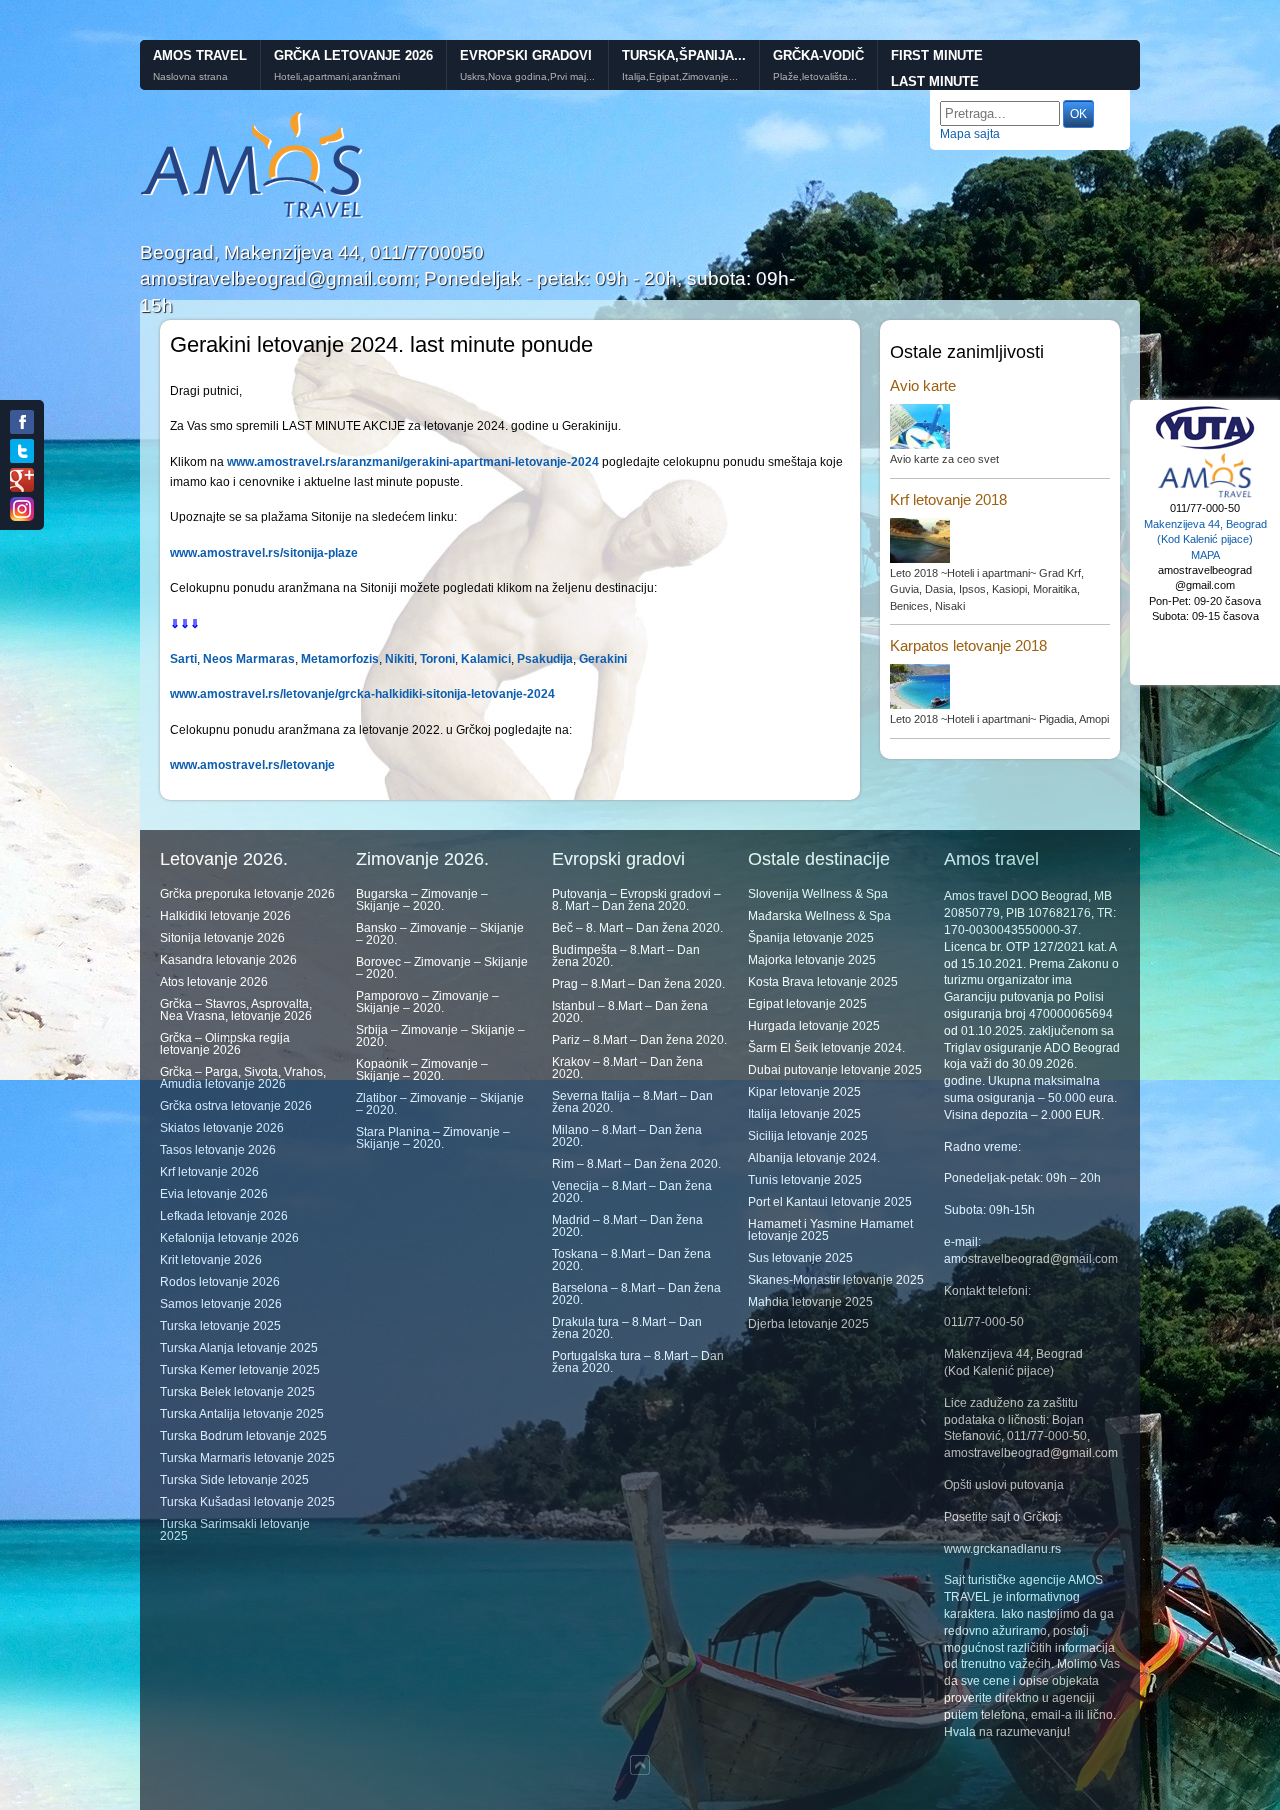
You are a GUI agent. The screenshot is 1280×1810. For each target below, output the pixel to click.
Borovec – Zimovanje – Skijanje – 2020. (442, 968)
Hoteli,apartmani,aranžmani (337, 77)
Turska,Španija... (684, 55)
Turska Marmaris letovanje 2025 (247, 1458)
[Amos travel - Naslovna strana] (252, 216)
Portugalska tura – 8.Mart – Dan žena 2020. (638, 1362)
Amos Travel (200, 55)
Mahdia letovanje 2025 (810, 1302)
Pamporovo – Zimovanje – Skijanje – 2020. (427, 1002)
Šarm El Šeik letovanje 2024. (826, 1048)
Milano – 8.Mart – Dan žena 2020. (627, 1136)
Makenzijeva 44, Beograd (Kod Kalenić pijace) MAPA (1205, 539)
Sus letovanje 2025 (800, 1258)
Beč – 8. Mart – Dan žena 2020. (637, 928)
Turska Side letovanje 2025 (234, 1480)
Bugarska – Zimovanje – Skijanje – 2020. (422, 900)
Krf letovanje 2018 (948, 499)
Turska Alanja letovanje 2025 (239, 1348)
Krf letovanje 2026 (209, 1172)
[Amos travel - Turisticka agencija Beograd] (1205, 495)
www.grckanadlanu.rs (1002, 1549)
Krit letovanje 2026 (211, 1260)
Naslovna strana (190, 77)
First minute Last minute (937, 69)
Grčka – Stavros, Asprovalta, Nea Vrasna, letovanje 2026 (236, 1010)
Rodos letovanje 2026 (220, 1282)
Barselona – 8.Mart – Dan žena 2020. (636, 1294)
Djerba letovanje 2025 (808, 1324)
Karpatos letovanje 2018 (968, 645)
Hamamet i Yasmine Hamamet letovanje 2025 (830, 1230)
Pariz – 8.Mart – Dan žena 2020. (639, 1040)
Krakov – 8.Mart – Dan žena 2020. (627, 1068)
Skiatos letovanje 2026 (222, 1128)
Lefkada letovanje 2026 (224, 1216)
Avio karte (923, 385)
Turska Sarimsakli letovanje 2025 (235, 1530)
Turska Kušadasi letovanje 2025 (247, 1502)
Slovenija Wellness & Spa (818, 894)
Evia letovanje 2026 (214, 1194)
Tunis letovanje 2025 (805, 1180)
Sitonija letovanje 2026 (222, 938)
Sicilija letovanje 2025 (808, 1136)
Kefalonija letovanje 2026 (229, 1238)
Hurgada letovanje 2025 (814, 1026)
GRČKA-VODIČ (818, 55)
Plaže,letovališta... (815, 77)
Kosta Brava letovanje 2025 (823, 982)
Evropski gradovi (526, 55)
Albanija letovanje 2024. (814, 1158)
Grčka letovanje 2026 (353, 55)
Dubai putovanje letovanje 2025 (835, 1070)
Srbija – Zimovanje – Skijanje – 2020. (440, 1036)
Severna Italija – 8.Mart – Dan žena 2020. (632, 1102)
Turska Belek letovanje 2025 (237, 1392)
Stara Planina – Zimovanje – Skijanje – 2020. (433, 1138)
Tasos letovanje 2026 (218, 1150)
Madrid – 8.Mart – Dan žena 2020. (627, 1226)
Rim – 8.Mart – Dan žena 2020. (636, 1164)
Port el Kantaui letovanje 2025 (830, 1202)
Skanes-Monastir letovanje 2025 (836, 1280)
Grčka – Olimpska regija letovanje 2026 (225, 1044)
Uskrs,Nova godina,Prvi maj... (527, 77)
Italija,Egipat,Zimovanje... (680, 77)
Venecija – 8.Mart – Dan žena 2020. (632, 1192)
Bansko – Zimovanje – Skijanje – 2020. (440, 934)
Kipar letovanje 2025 (804, 1092)
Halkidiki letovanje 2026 (225, 916)
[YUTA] (1205, 447)
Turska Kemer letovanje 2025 (240, 1370)
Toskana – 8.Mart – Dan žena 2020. (631, 1260)
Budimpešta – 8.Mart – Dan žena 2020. (626, 956)
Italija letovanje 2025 (804, 1114)
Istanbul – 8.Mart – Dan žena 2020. (630, 1012)
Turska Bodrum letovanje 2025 (243, 1436)
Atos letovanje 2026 (214, 982)
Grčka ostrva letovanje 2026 (236, 1106)
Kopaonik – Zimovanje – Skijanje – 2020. (422, 1070)
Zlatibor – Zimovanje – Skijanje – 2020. (440, 1104)
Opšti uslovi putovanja (1004, 1485)
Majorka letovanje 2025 (812, 960)
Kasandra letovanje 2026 (228, 960)
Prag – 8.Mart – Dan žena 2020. (638, 984)
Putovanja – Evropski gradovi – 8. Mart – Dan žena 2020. (636, 900)
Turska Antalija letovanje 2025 (242, 1414)
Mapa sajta (970, 134)
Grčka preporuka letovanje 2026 (247, 894)
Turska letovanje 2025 (220, 1326)
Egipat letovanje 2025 (807, 1004)
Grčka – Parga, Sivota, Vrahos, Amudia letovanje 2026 (243, 1078)
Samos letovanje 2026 (221, 1304)
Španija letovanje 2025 (811, 938)
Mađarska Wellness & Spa (819, 916)
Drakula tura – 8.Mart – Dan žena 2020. (627, 1328)
